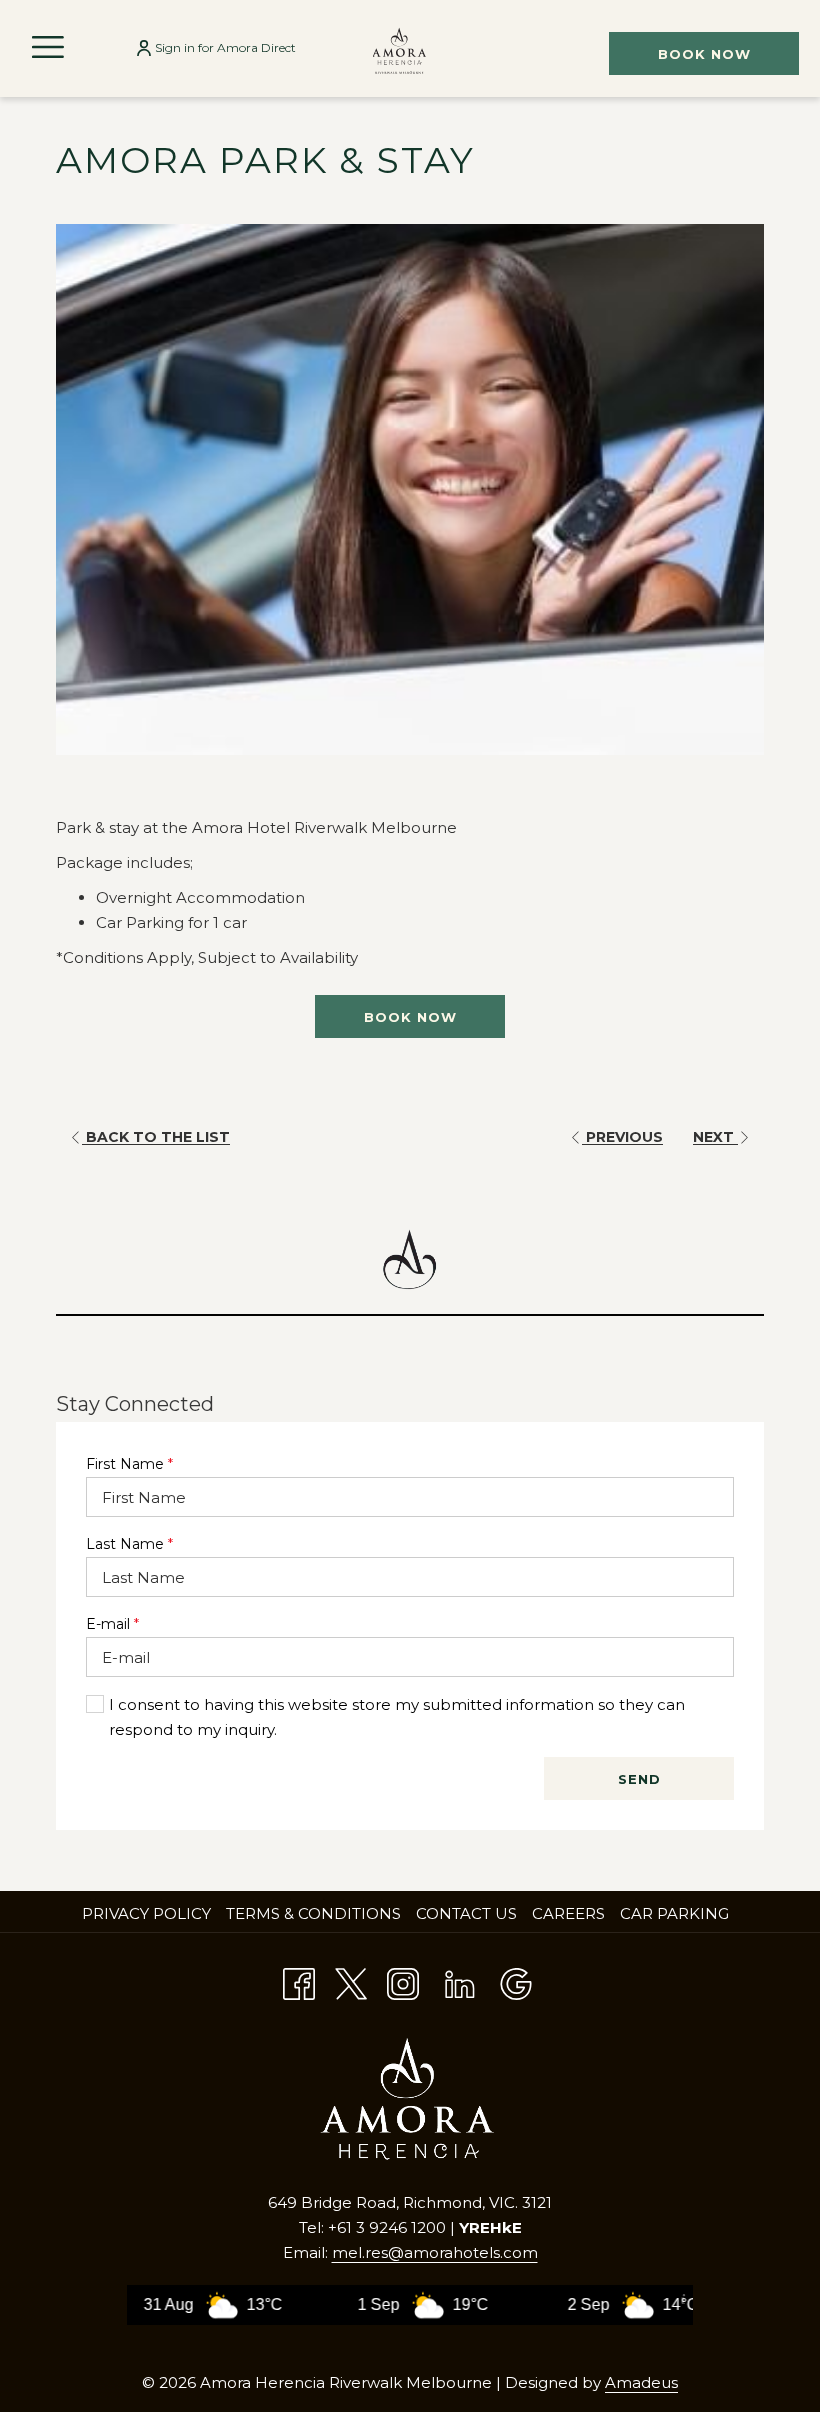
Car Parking (674, 1913)
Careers (571, 1913)
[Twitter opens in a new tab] (351, 1981)
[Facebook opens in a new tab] (299, 1981)
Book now (704, 54)
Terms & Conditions (313, 1913)
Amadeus (641, 2382)
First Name (129, 1464)
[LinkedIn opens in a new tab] (460, 1981)
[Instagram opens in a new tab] (403, 1981)
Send (639, 1779)
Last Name (129, 1544)
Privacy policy (146, 1913)
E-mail (112, 1624)
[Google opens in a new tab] (516, 1981)
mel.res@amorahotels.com (435, 2252)
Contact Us (466, 1913)
